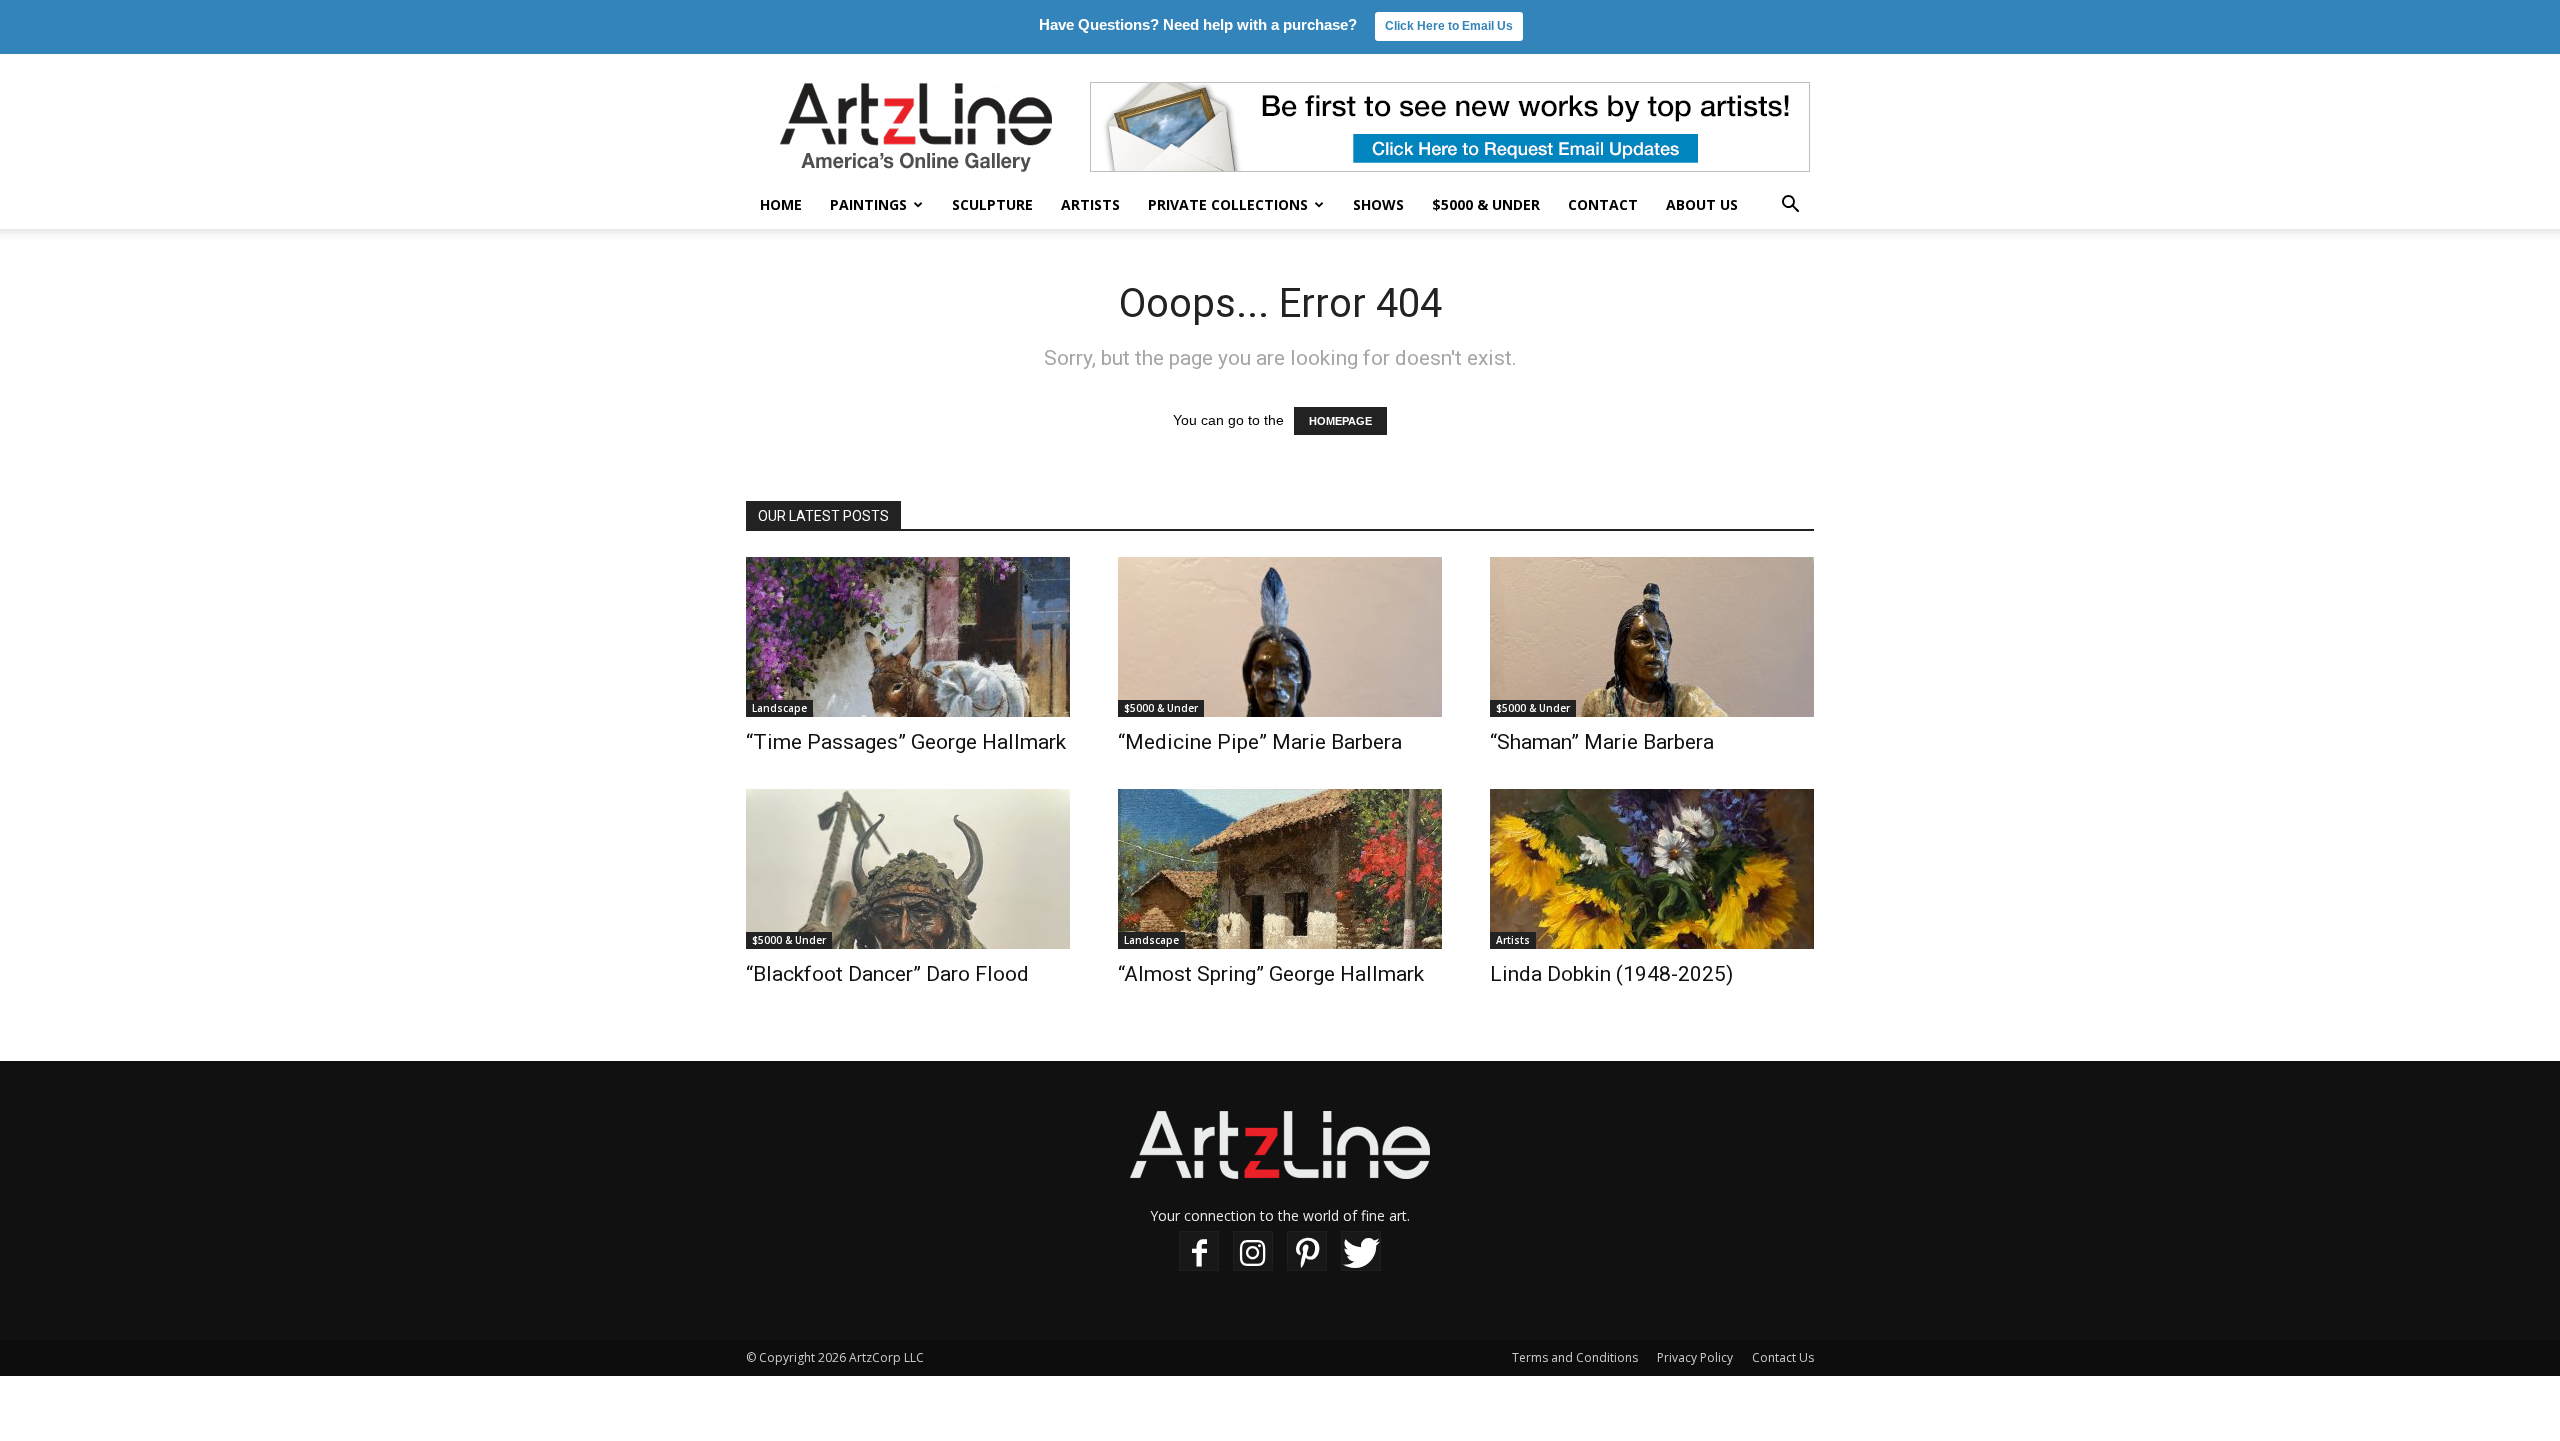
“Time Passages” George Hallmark (906, 742)
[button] (1790, 206)
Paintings (868, 204)
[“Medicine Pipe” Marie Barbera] (1280, 637)
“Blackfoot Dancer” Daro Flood (887, 974)
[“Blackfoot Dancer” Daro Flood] (908, 869)
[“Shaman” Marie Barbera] (1652, 637)
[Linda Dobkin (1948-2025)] (1652, 869)
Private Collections (1228, 204)
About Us (1702, 204)
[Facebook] (1199, 1251)
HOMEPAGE (1340, 421)
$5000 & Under (1486, 204)
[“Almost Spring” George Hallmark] (1280, 869)
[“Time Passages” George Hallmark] (908, 637)
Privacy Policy (1695, 1357)
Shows (1378, 204)
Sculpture (992, 204)
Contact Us (1783, 1357)
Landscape (779, 708)
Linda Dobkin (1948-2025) (1611, 974)
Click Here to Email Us (1449, 26)
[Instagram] (1253, 1251)
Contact (1603, 204)
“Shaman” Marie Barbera (1602, 742)
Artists (1090, 204)
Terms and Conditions (1575, 1357)
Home (781, 204)
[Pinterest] (1307, 1251)
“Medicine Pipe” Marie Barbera (1260, 742)
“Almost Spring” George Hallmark (1271, 974)
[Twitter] (1361, 1251)
